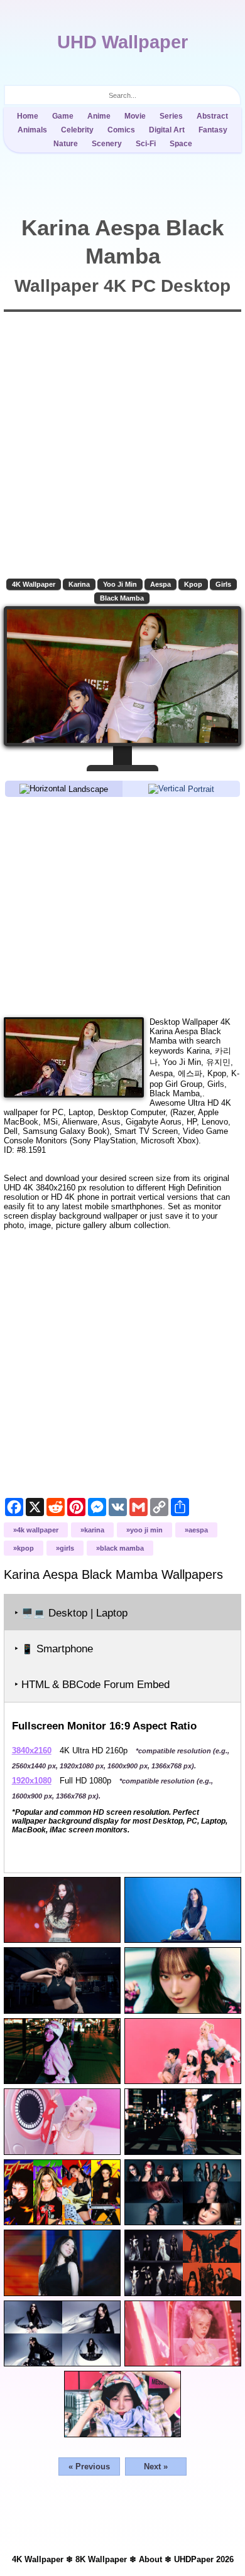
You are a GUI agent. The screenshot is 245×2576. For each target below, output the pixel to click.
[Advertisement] (123, 906)
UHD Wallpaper (122, 42)
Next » (156, 2466)
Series (171, 116)
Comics (121, 130)
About (150, 2559)
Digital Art (167, 130)
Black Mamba (122, 598)
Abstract (212, 116)
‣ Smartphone (54, 1649)
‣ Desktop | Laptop (71, 1613)
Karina (79, 584)
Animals (32, 130)
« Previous (89, 2466)
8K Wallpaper (101, 2559)
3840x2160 (32, 1750)
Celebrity (77, 130)
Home (28, 116)
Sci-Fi (146, 144)
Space (181, 144)
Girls (223, 584)
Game (63, 116)
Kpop (193, 584)
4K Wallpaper (34, 584)
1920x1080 (32, 1781)
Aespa (161, 584)
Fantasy (213, 130)
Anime (99, 116)
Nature (66, 144)
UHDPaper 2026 (204, 2559)
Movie (135, 116)
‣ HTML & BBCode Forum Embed (92, 1685)
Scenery (107, 144)
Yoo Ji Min (120, 584)
